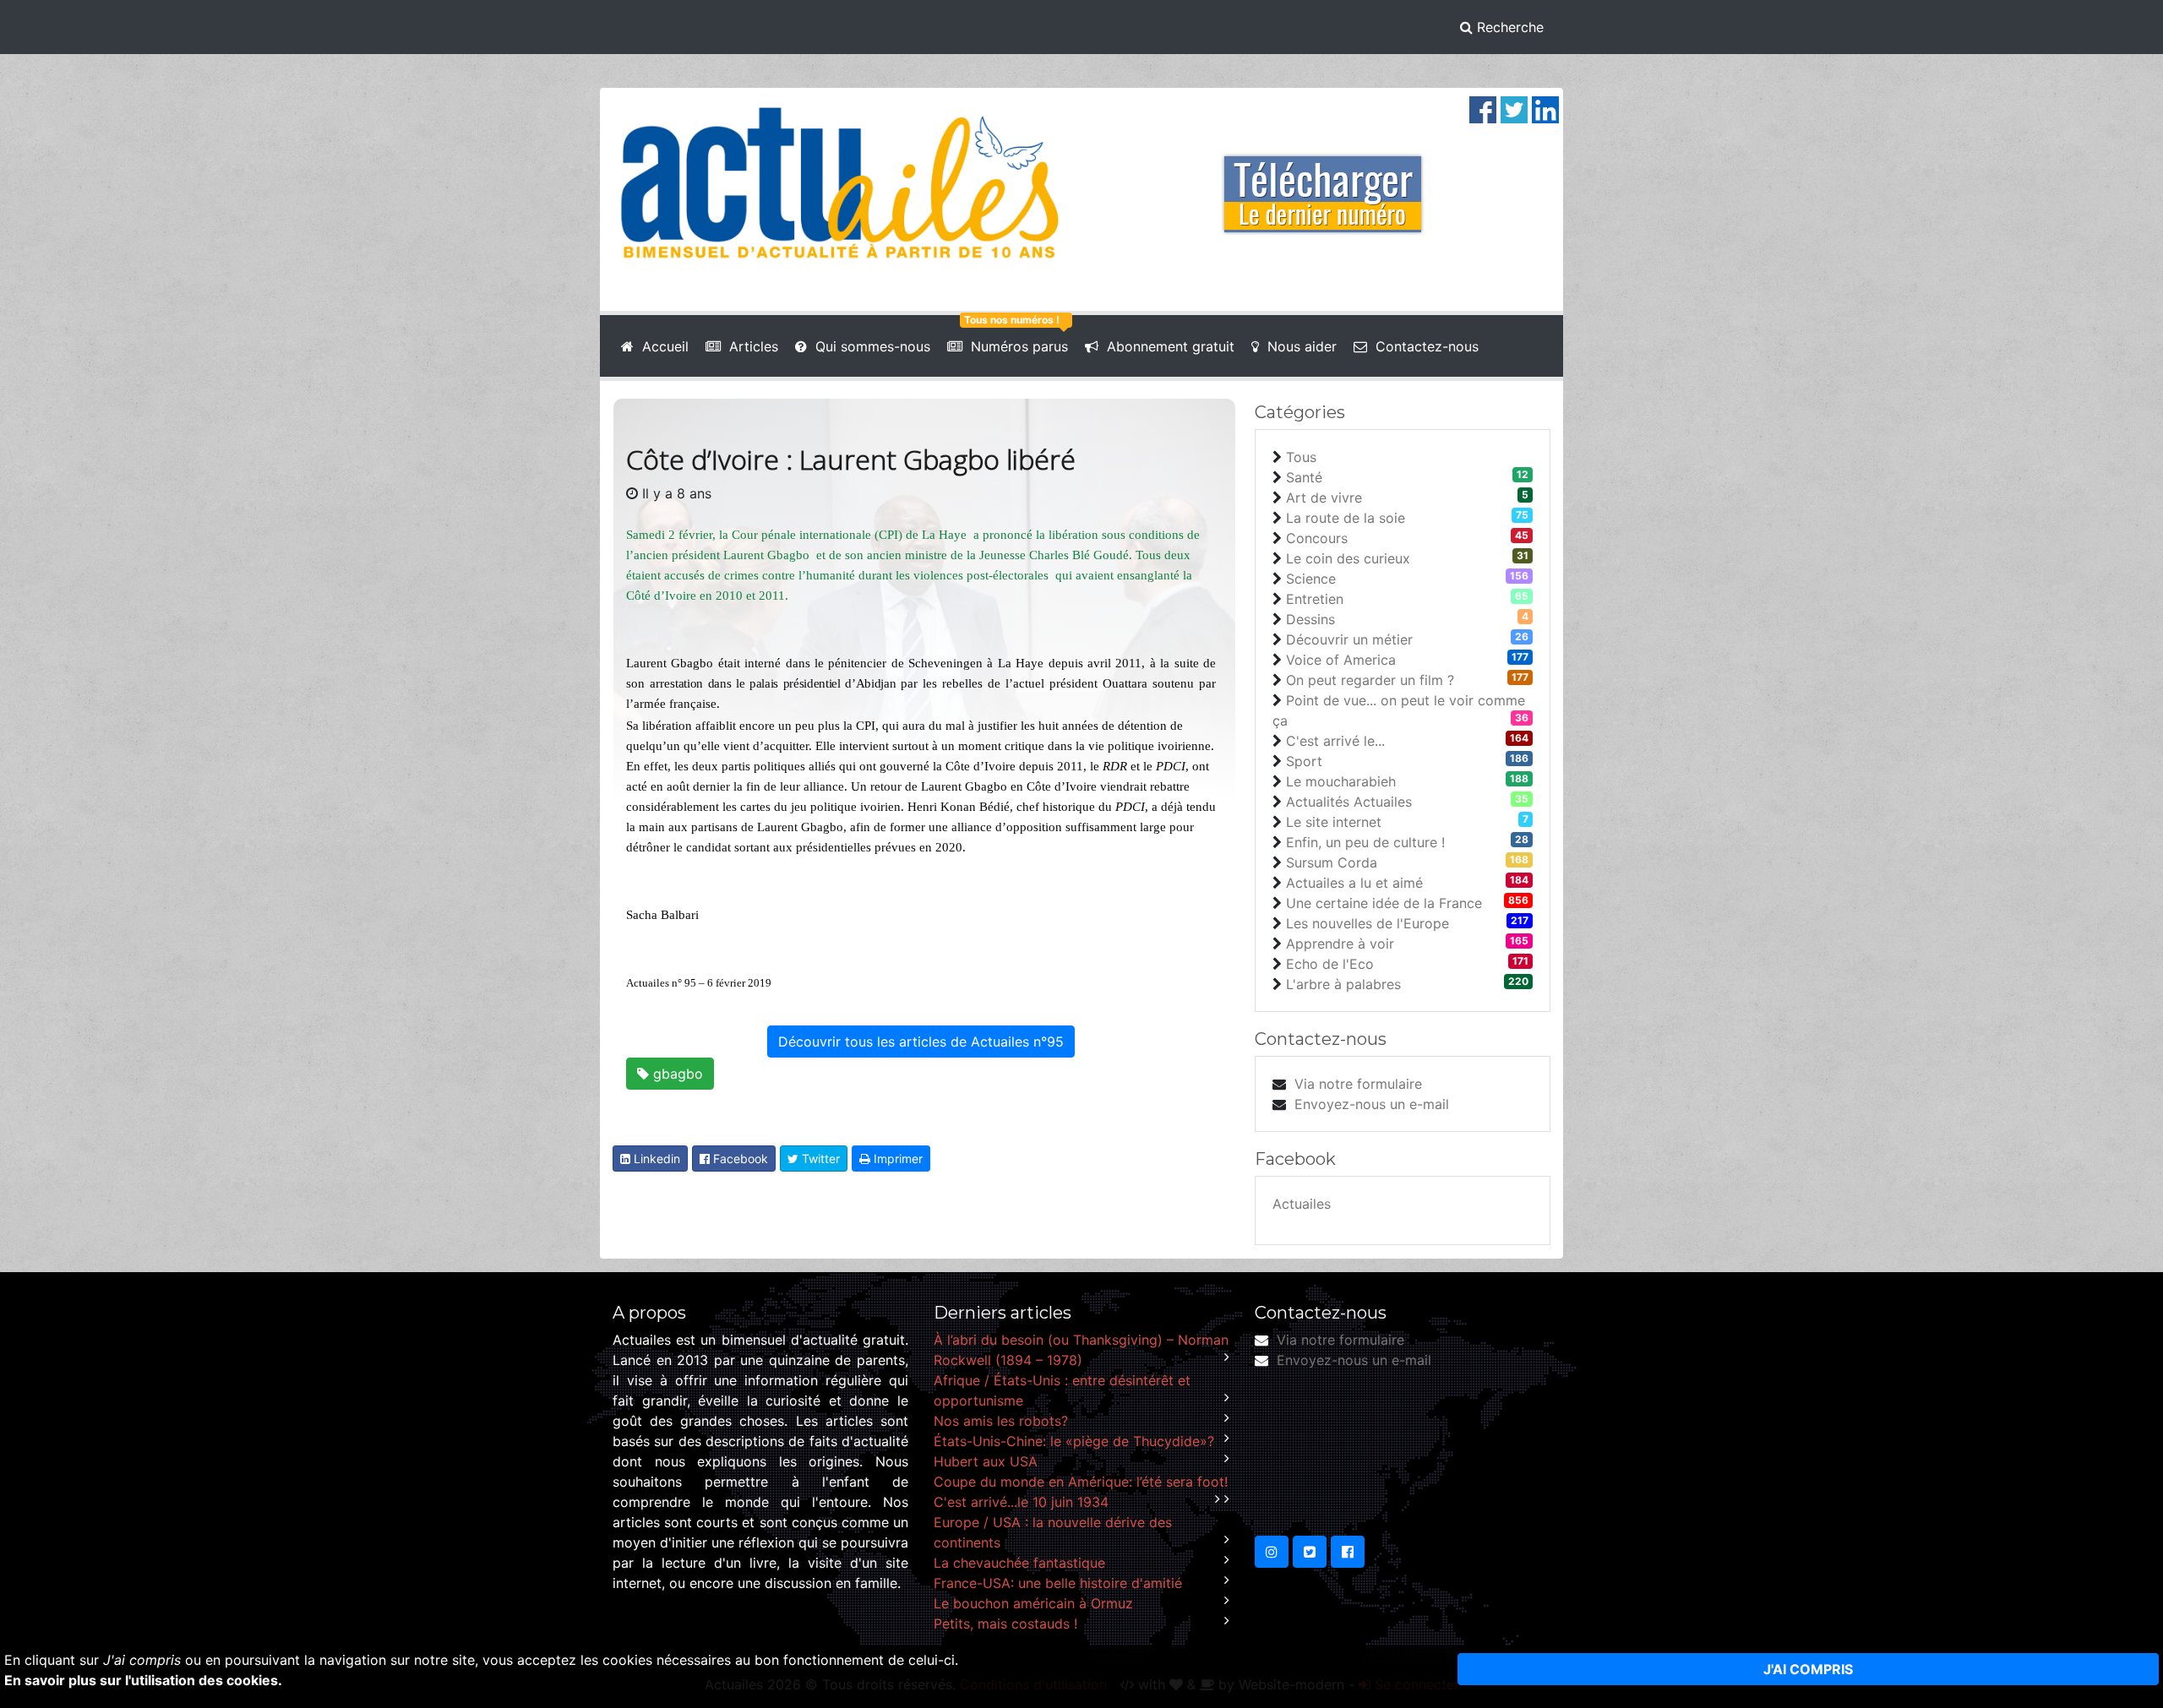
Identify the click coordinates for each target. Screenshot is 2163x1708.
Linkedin (655, 1159)
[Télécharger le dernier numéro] (1323, 182)
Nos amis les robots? (1001, 1421)
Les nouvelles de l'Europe (1368, 923)
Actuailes (1302, 1204)
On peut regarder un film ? (1370, 680)
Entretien (1315, 599)
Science (1311, 579)
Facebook (739, 1159)
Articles (749, 346)
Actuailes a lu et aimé (1354, 883)
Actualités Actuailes (1349, 802)
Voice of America (1341, 660)
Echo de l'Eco (1330, 964)
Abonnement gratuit (1166, 346)
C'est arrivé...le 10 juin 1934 (1021, 1502)
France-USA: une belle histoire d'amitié (1058, 1583)
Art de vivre (1324, 498)
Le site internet (1334, 822)
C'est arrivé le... (1335, 741)
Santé (1304, 477)
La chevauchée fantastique (1019, 1563)
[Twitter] (1514, 108)
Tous (1301, 457)
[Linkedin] (1545, 108)
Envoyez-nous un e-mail (1372, 1104)
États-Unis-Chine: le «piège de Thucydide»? (1074, 1441)
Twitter (819, 1159)
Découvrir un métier (1349, 639)
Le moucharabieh (1341, 781)
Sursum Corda (1332, 862)
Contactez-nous (1423, 346)
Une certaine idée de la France (1384, 903)
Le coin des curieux (1348, 558)
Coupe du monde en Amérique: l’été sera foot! (1081, 1482)
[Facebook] (1483, 108)
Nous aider (1298, 346)
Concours (1317, 538)
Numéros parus (1015, 346)
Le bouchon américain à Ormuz (1033, 1603)
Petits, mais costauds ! (1005, 1624)
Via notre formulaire (1358, 1084)
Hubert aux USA (986, 1461)
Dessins (1310, 619)
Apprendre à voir (1340, 944)
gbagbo (676, 1074)
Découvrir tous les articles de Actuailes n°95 (921, 1042)
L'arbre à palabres (1343, 984)
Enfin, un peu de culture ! (1365, 842)
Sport (1304, 761)
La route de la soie (1346, 518)
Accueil (661, 346)
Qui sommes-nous (869, 346)
